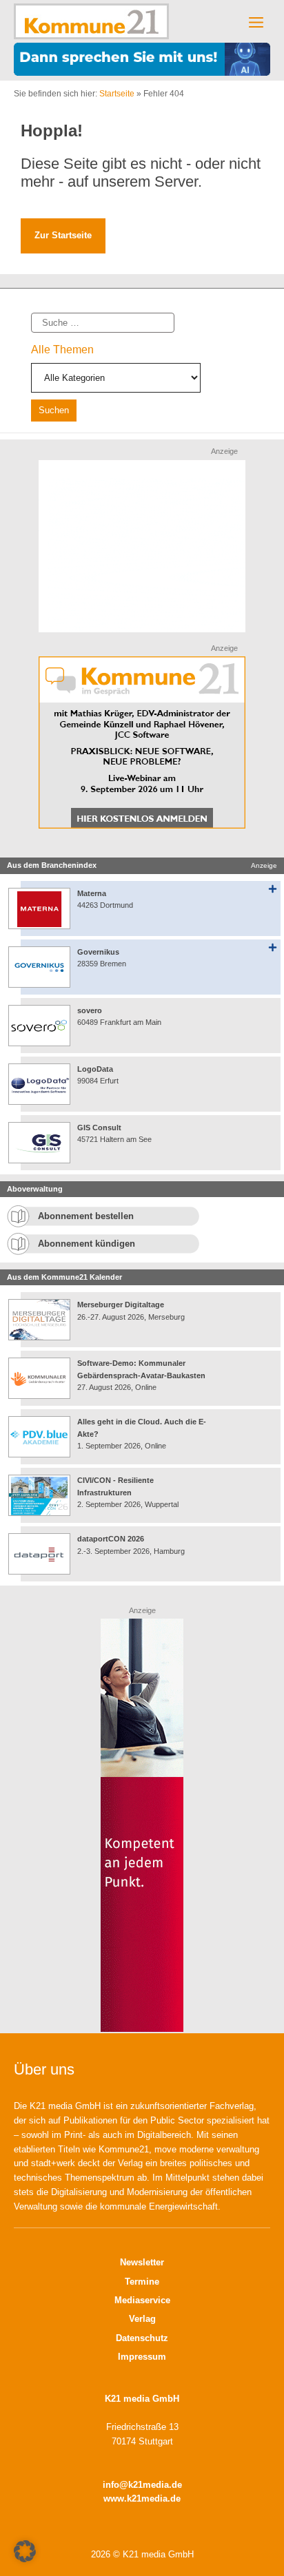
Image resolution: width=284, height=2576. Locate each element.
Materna (92, 893)
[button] (25, 2551)
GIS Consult (99, 1128)
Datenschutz (142, 2338)
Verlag (142, 2319)
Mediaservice (142, 2300)
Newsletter (142, 2262)
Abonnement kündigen (87, 1244)
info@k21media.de (142, 2485)
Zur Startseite (63, 235)
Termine (142, 2282)
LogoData (95, 1069)
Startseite (117, 94)
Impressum (142, 2357)
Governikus (98, 952)
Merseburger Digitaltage (121, 1305)
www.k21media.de (142, 2499)
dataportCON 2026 (111, 1539)
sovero (90, 1010)
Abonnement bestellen (86, 1216)
